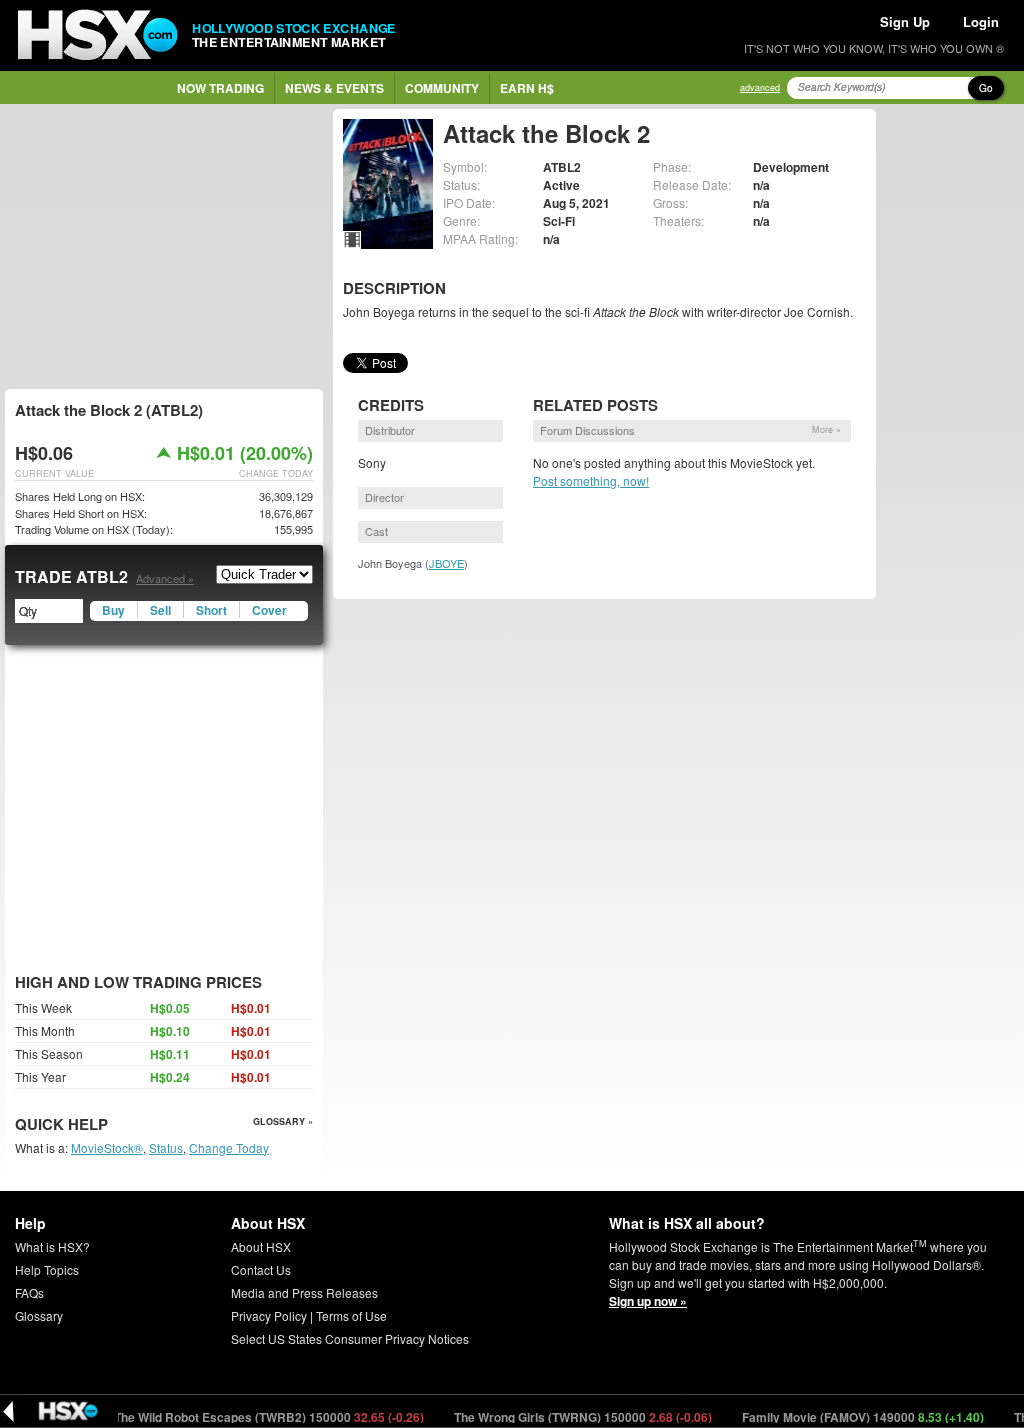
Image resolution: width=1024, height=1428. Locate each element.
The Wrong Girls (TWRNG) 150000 (562, 1417)
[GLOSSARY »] (110, 1125)
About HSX (261, 1246)
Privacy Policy (269, 1315)
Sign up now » (648, 1301)
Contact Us (261, 1269)
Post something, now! (591, 480)
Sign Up (905, 21)
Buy (113, 610)
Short (211, 610)
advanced (760, 87)
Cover (269, 610)
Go (986, 88)
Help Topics (47, 1269)
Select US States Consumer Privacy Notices (350, 1338)
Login (981, 21)
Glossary (39, 1315)
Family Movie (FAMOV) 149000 (842, 1417)
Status (166, 1147)
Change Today (229, 1147)
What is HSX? (52, 1246)
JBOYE (446, 563)
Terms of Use (351, 1315)
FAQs (29, 1292)
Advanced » (165, 578)
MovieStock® (107, 1147)
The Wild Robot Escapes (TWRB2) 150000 (248, 1417)
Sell (160, 610)
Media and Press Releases (304, 1292)
